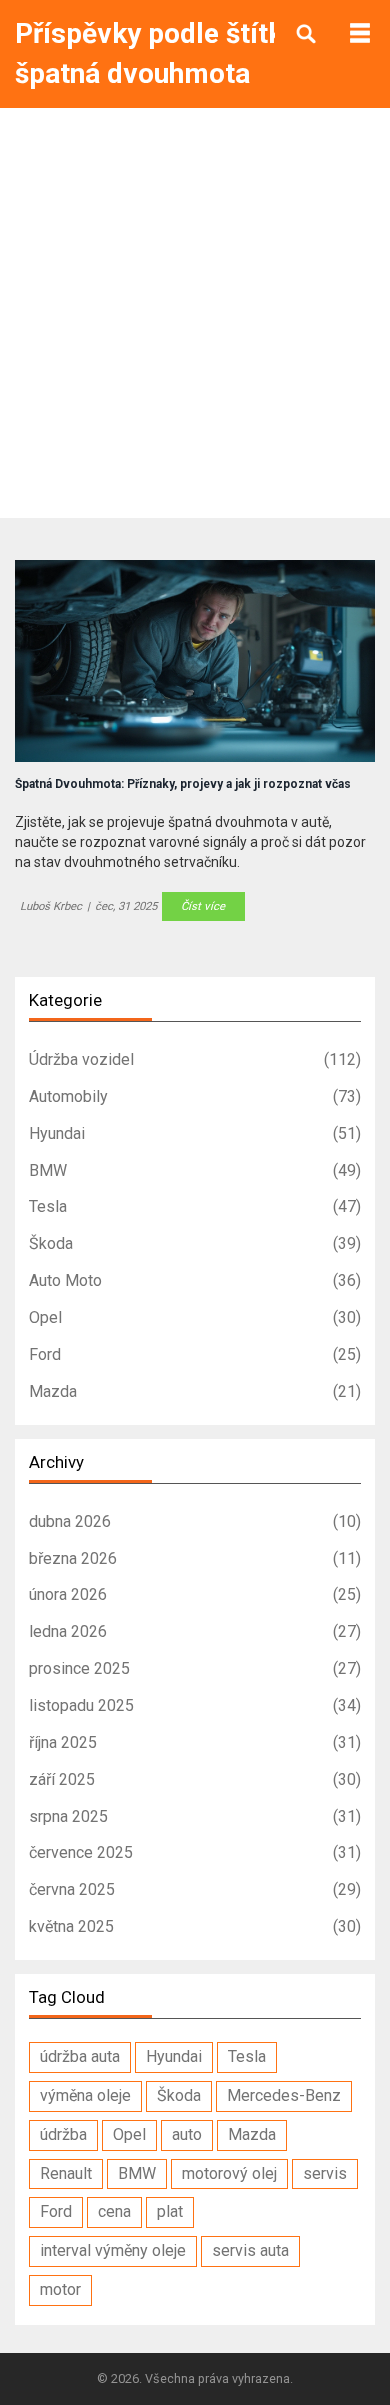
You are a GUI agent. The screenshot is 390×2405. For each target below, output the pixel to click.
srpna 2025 (195, 1816)
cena (114, 2211)
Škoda (195, 1243)
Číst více (203, 906)
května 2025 (195, 1926)
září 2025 (195, 1779)
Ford (195, 1354)
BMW (195, 1170)
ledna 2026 (195, 1631)
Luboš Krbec (51, 906)
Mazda (195, 1391)
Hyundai (195, 1133)
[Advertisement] (195, 313)
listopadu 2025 (195, 1705)
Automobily (195, 1096)
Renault (66, 2173)
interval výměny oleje (113, 2250)
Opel (195, 1317)
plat (170, 2211)
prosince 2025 (195, 1668)
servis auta (250, 2250)
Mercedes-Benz (284, 2095)
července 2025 (195, 1852)
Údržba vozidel (195, 1059)
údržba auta (80, 2056)
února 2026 (195, 1594)
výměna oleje (85, 2095)
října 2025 (195, 1742)
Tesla (195, 1206)
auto (187, 2134)
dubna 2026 (195, 1521)
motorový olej (229, 2173)
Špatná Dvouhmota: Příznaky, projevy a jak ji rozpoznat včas (183, 784)
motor (60, 2289)
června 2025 (195, 1889)
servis (325, 2173)
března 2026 (195, 1558)
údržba (63, 2134)
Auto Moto (195, 1280)
